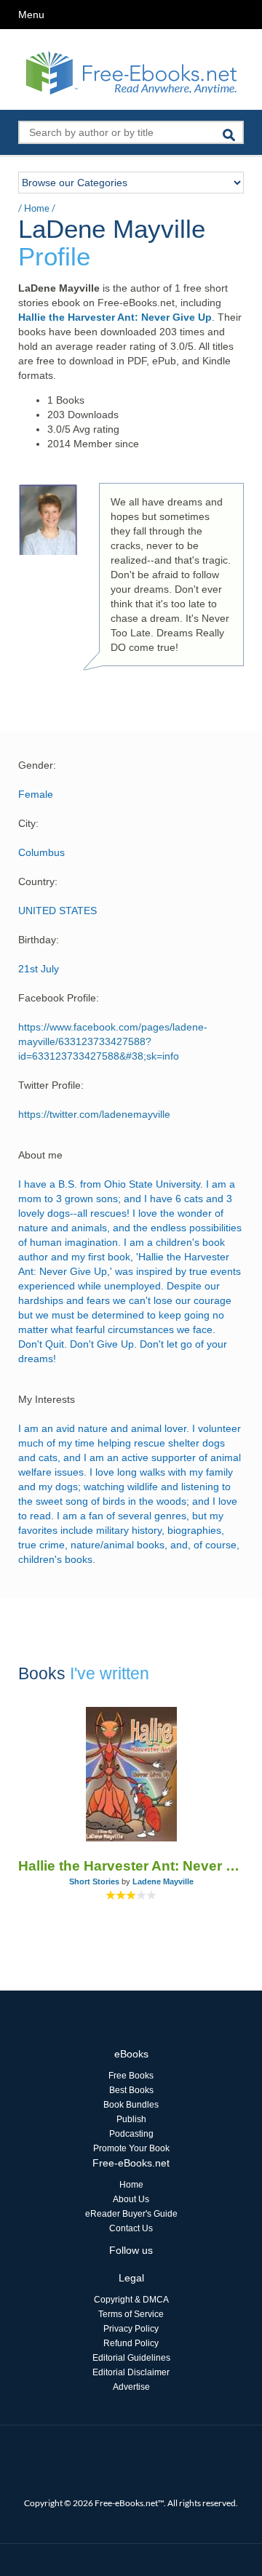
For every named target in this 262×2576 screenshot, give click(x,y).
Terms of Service (131, 2314)
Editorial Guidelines (131, 2358)
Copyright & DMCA (131, 2300)
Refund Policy (131, 2343)
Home (37, 208)
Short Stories (94, 1881)
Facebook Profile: (59, 998)
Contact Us (131, 2228)
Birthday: (39, 940)
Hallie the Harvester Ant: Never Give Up (115, 317)
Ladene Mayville (163, 1881)
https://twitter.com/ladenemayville (94, 1114)
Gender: (37, 765)
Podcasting (131, 2134)
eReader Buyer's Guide (131, 2214)
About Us (131, 2199)
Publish (131, 2119)
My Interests (47, 1399)
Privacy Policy (131, 2329)
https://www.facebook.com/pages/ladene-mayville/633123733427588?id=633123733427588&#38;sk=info (113, 1041)
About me (40, 1155)
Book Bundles (131, 2105)
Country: (38, 881)
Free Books (131, 2076)
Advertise (131, 2387)
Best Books (131, 2090)
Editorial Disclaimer (131, 2372)
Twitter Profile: (51, 1085)
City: (28, 823)
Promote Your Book (131, 2148)
